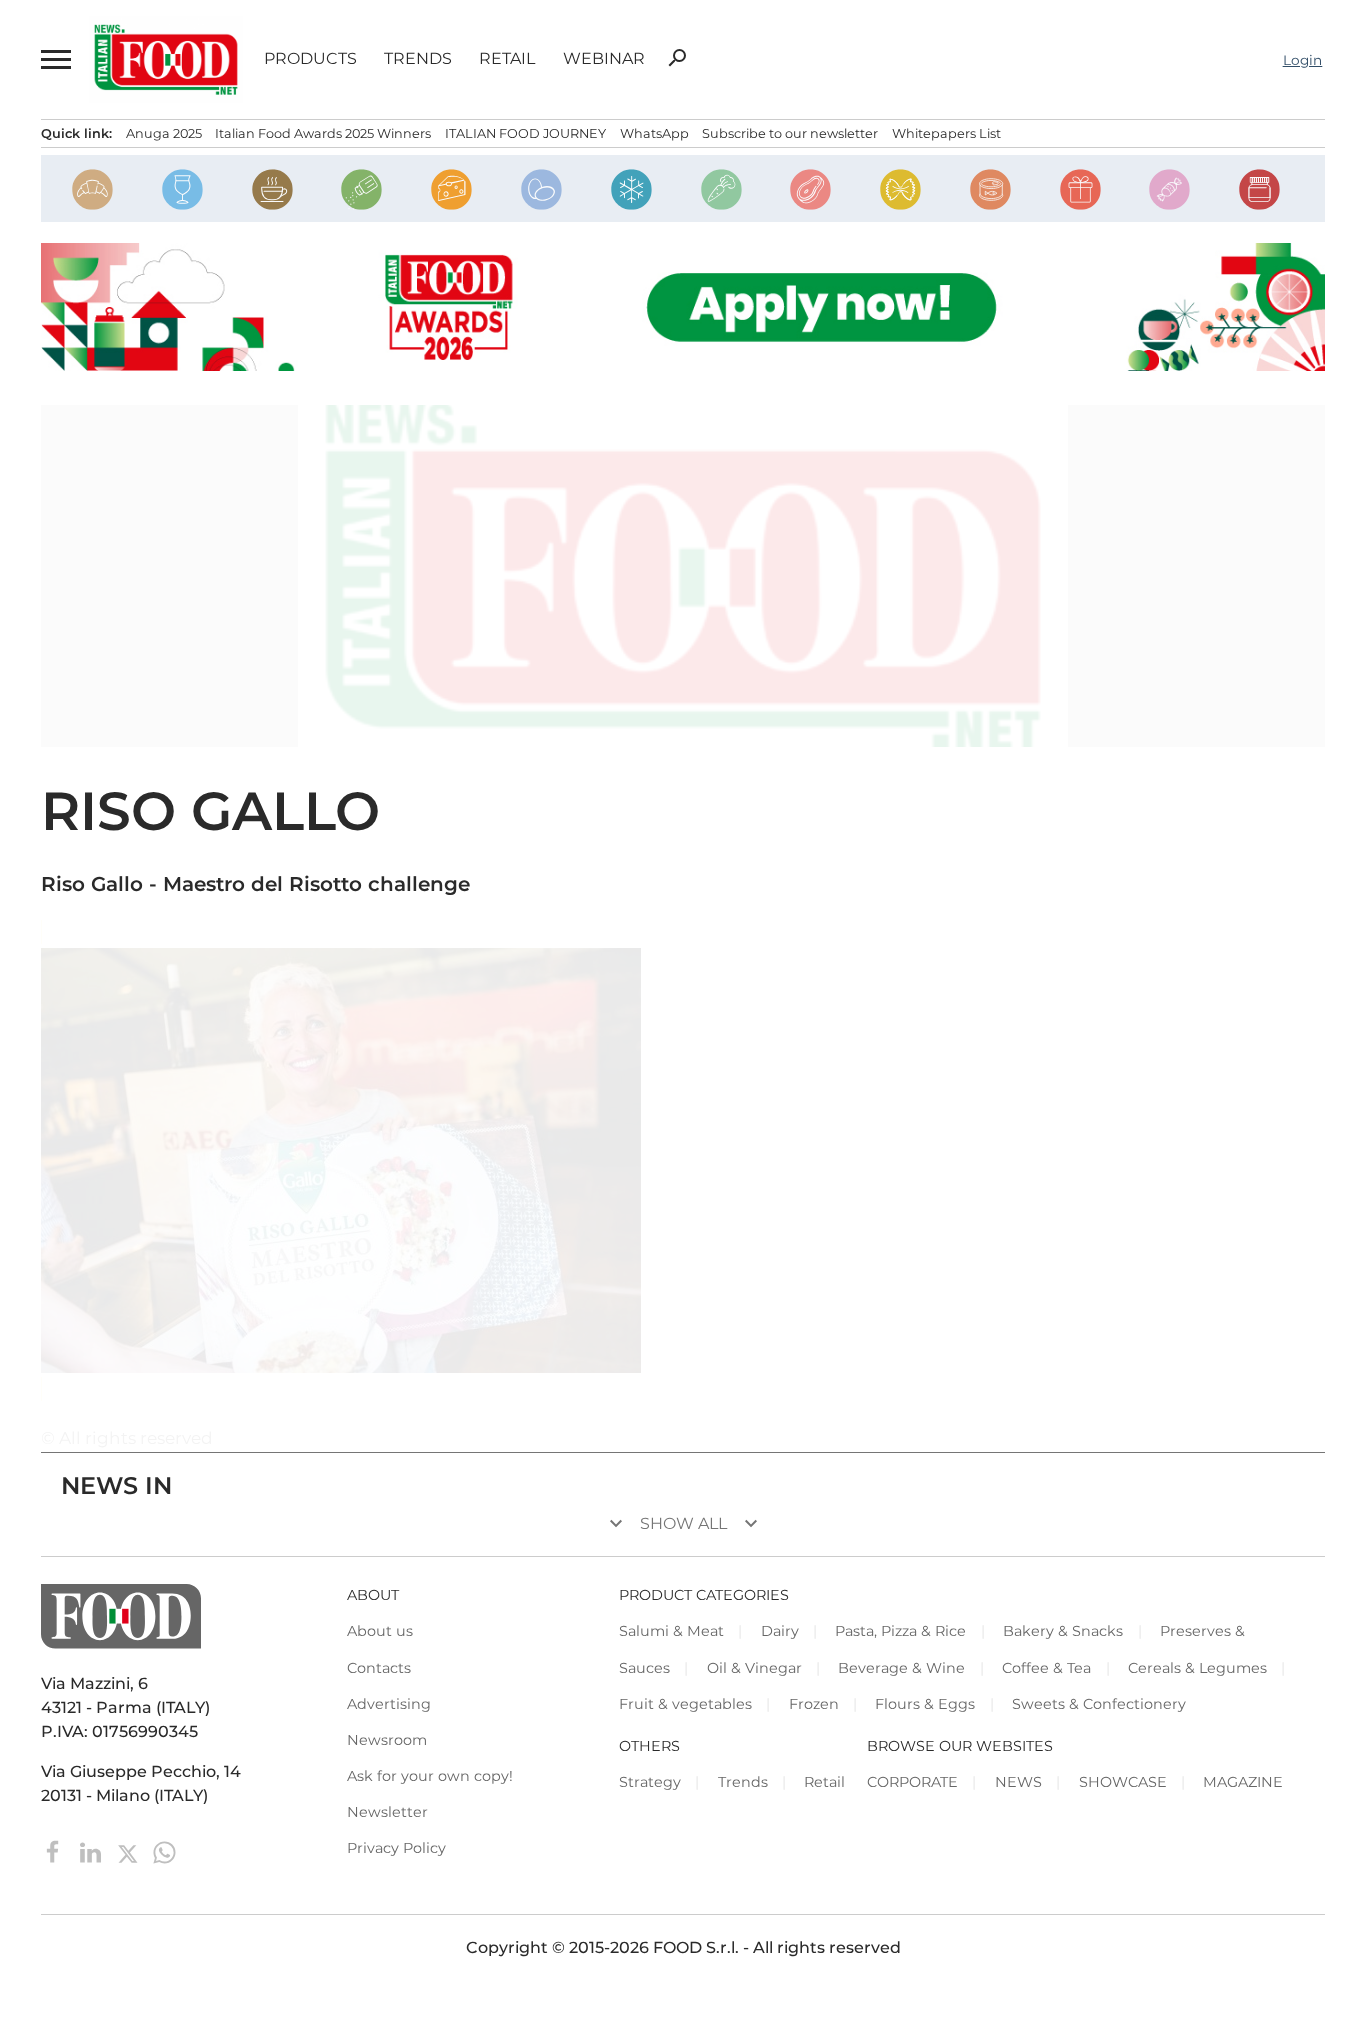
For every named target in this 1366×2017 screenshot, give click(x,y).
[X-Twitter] (129, 1851)
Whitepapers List (946, 133)
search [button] (677, 58)
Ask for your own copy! (430, 1776)
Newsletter (387, 1812)
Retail (507, 59)
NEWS (1018, 1782)
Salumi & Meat (671, 1631)
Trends (418, 59)
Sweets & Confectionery (1099, 1704)
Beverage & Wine (901, 1668)
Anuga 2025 (164, 133)
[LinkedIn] (92, 1851)
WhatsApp (654, 133)
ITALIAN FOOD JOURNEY (525, 133)
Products (310, 59)
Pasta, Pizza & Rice (900, 1631)
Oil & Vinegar (754, 1668)
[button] (54, 59)
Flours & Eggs (925, 1704)
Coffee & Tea (1046, 1668)
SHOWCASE (1123, 1782)
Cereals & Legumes (1197, 1668)
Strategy (650, 1782)
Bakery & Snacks (1063, 1631)
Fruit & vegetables (685, 1704)
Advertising (389, 1704)
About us (380, 1631)
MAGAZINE (1243, 1782)
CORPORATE (912, 1782)
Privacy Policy (396, 1848)
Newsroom (387, 1740)
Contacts (379, 1668)
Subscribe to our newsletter (790, 133)
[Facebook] (55, 1851)
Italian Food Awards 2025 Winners (323, 133)
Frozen (814, 1704)
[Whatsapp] (164, 1851)
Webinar (604, 59)
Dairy (780, 1631)
